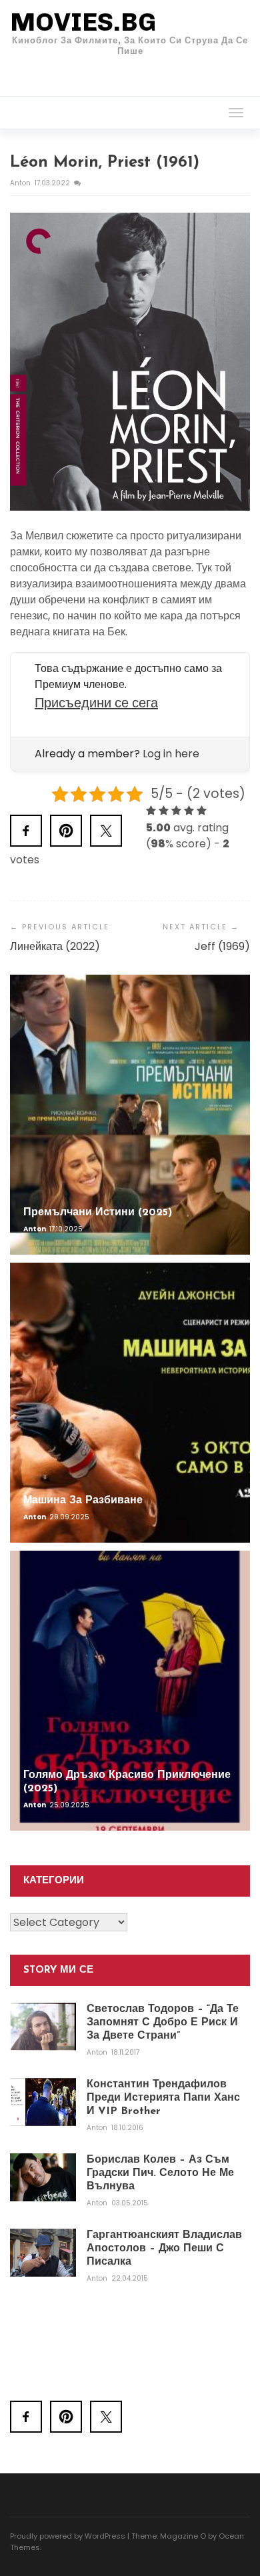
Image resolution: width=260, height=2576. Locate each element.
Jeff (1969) (222, 946)
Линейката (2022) (55, 946)
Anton (21, 183)
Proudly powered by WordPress (68, 2536)
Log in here (171, 754)
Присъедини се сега (96, 703)
